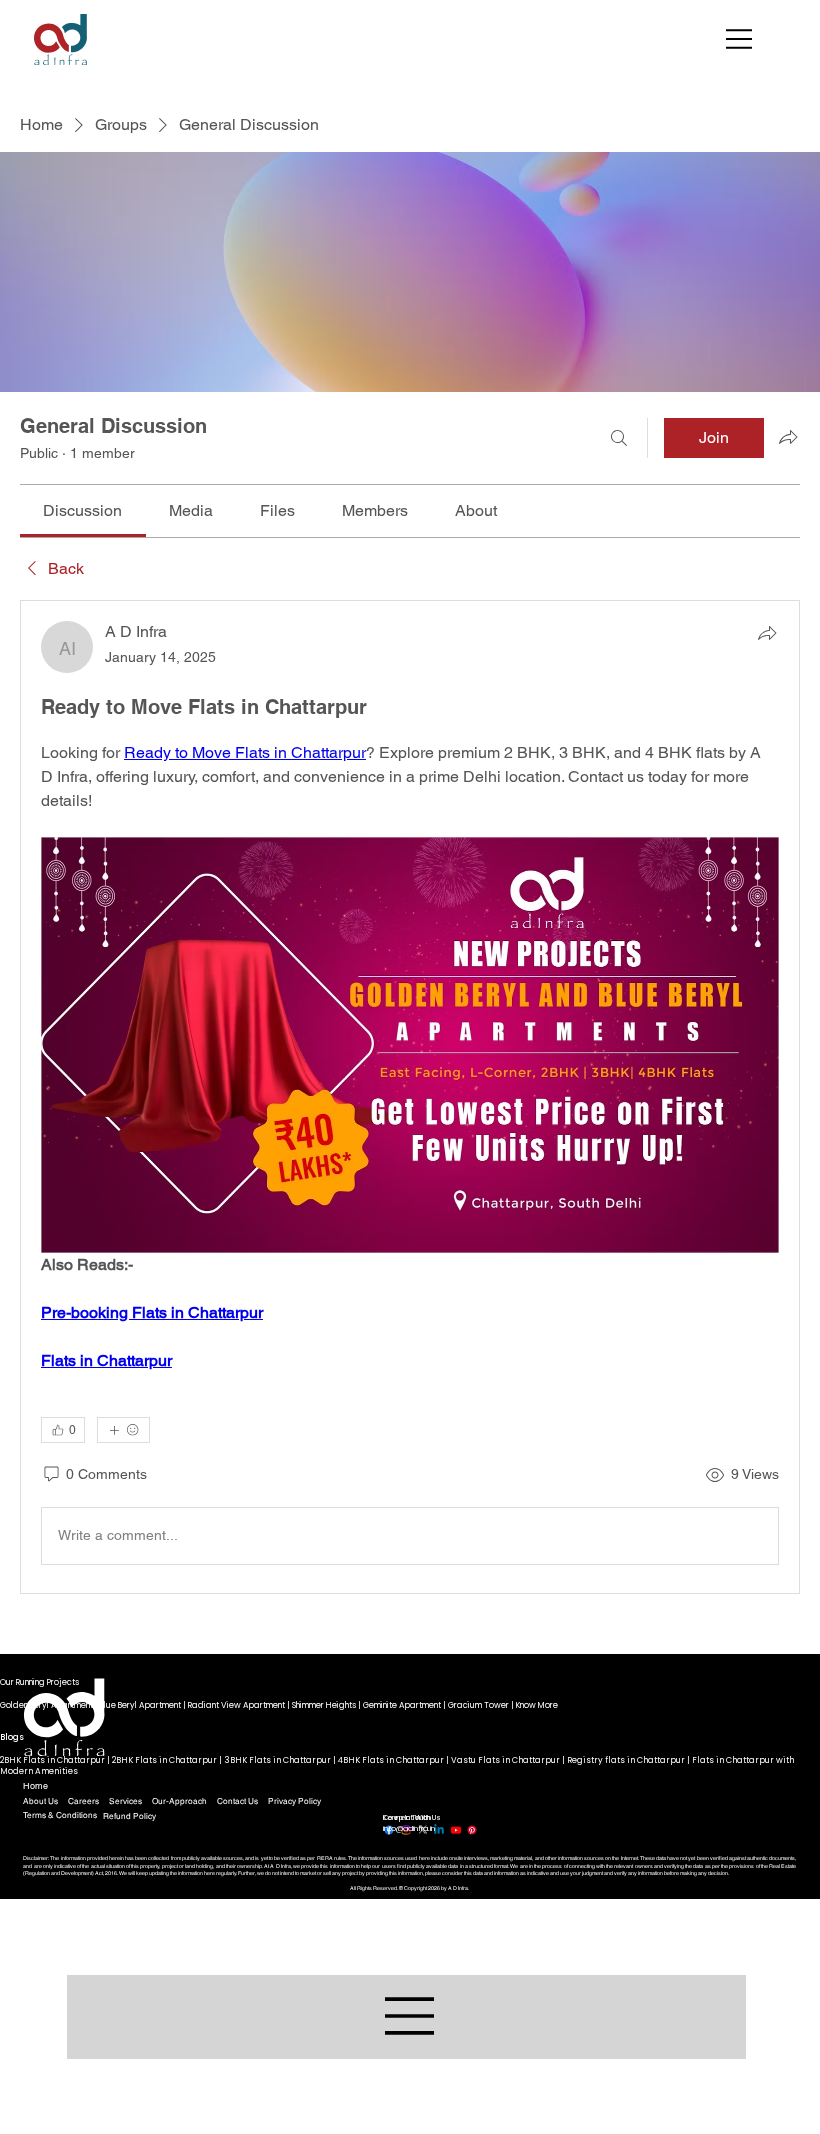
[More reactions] (123, 1430)
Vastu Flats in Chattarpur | (509, 1760)
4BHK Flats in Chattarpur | (394, 1760)
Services (125, 1801)
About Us (40, 1801)
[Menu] (740, 39)
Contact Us (237, 1801)
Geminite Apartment (402, 1705)
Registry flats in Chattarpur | (629, 1760)
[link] (82, 510)
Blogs (12, 1737)
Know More (537, 1705)
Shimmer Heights (324, 1705)
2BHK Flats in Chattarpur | (56, 1760)
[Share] (767, 633)
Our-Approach (179, 1801)
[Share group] (788, 437)
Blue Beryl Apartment (140, 1705)
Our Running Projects (39, 1682)
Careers (83, 1801)
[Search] (619, 438)
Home (35, 1786)
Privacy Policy (294, 1801)
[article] (410, 1096)
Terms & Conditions (60, 1815)
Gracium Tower (478, 1705)
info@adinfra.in (409, 1828)
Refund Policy (129, 1816)
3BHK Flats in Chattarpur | (281, 1760)
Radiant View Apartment (236, 1705)
